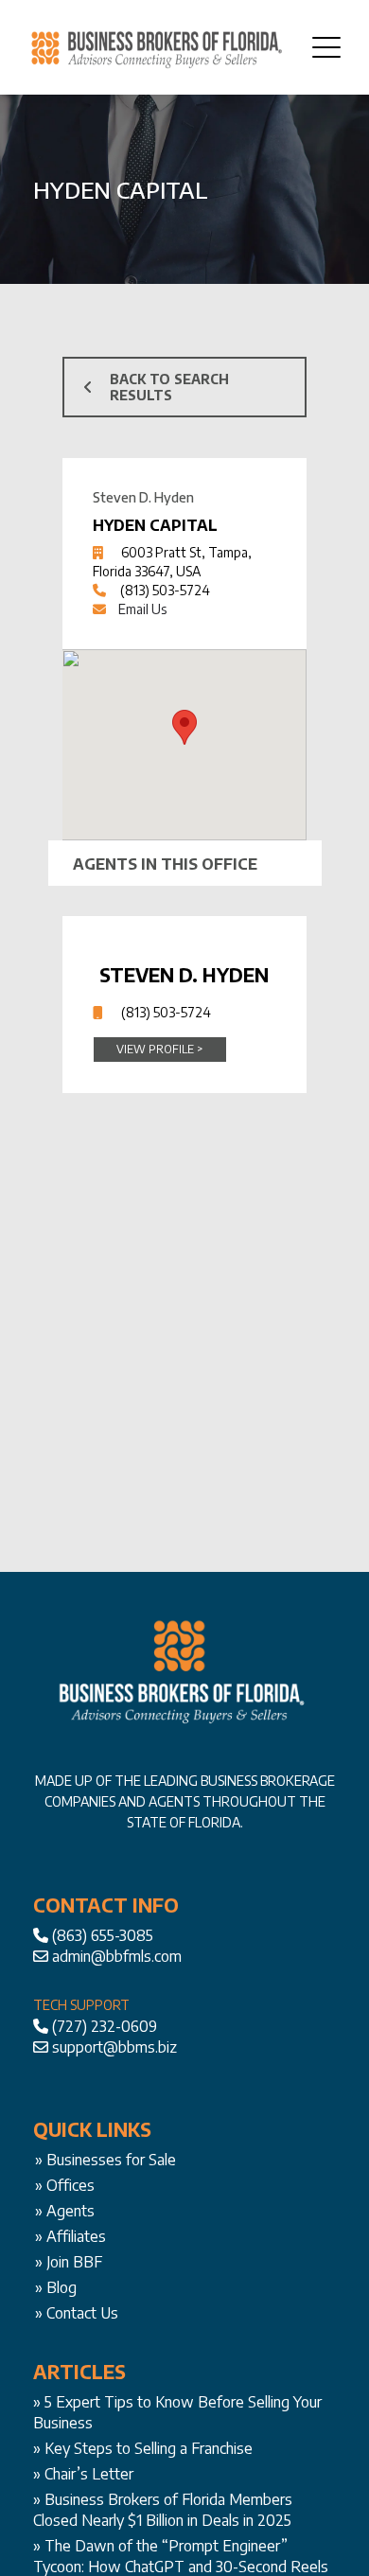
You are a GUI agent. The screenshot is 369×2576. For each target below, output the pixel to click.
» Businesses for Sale (105, 2160)
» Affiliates (70, 2236)
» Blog (56, 2287)
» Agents (65, 2211)
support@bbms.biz (114, 2047)
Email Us (142, 609)
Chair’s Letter (89, 2474)
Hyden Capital (155, 525)
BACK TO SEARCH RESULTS (169, 387)
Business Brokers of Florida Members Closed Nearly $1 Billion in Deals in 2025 (163, 2510)
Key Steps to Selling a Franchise (149, 2448)
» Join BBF (69, 2262)
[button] (184, 727)
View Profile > (159, 1049)
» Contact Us (77, 2313)
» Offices (65, 2185)
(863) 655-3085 (103, 1935)
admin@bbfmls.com (117, 1956)
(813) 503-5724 (165, 590)
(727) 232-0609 (105, 2026)
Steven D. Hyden (184, 974)
